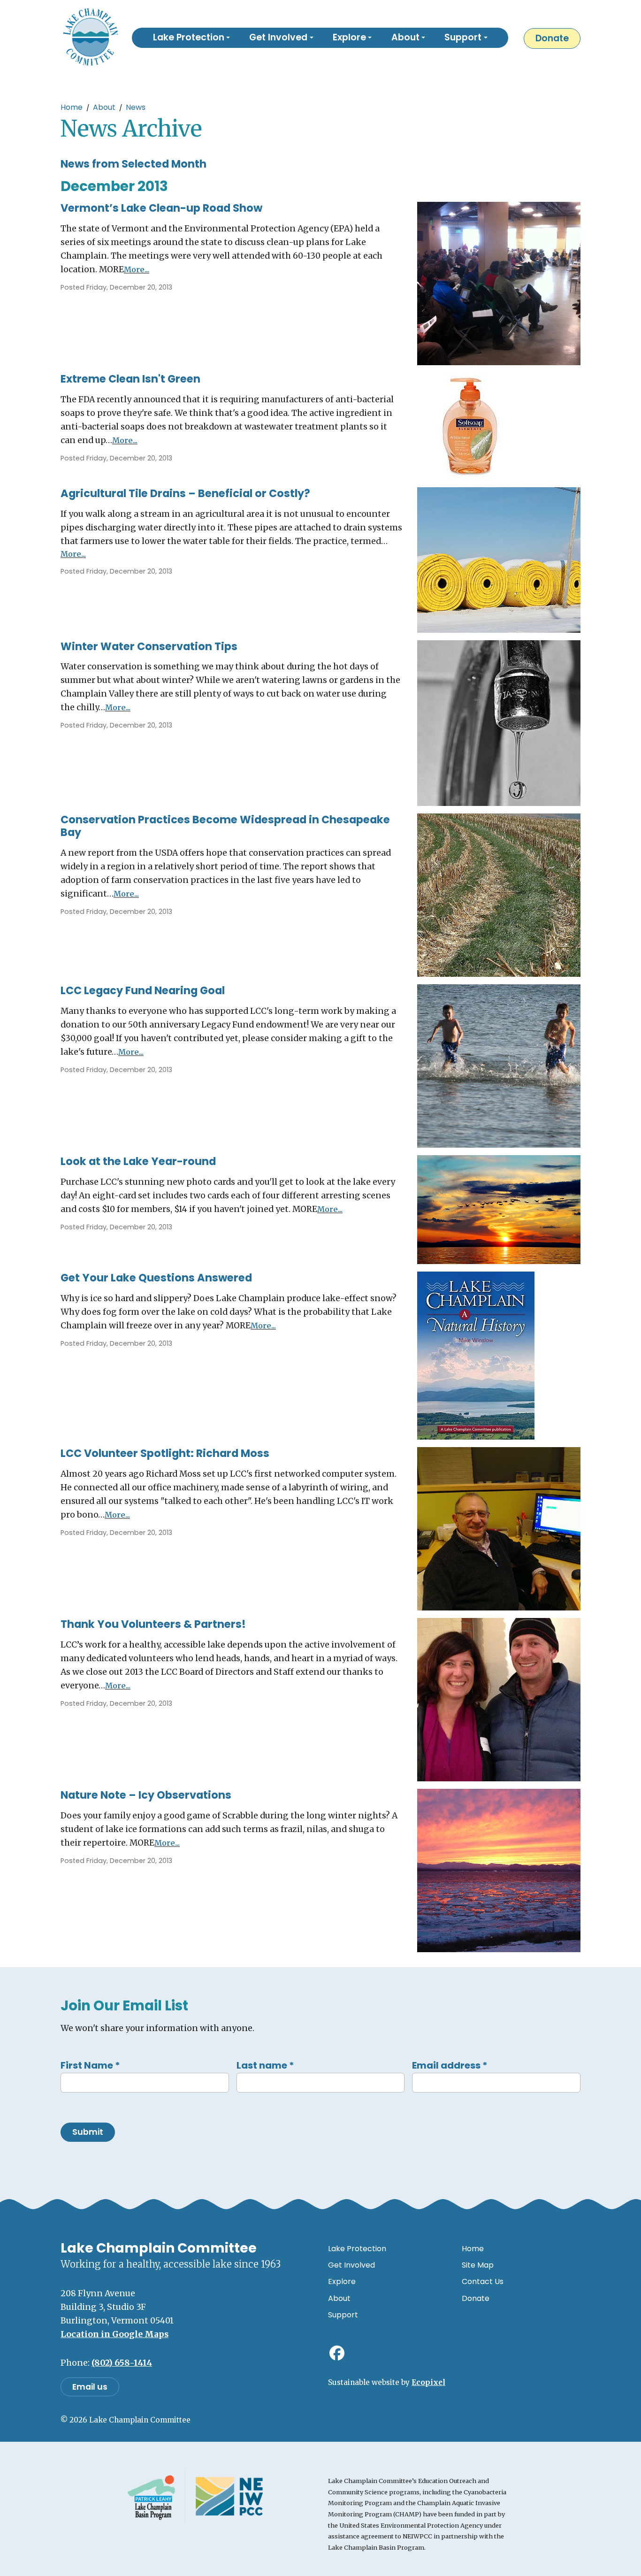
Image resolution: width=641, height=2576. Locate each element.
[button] (191, 38)
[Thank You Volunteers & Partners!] (499, 1699)
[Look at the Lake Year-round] (499, 1209)
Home (72, 107)
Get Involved (351, 2265)
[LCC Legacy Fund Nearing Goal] (499, 1065)
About (104, 107)
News (136, 107)
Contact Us (483, 2281)
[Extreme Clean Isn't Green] (470, 425)
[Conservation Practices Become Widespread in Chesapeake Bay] (499, 894)
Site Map (478, 2265)
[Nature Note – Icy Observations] (499, 1870)
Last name (265, 2065)
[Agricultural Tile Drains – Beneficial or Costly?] (499, 559)
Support (343, 2315)
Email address (450, 2065)
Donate (552, 38)
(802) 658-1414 (122, 2363)
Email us (90, 2387)
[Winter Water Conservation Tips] (499, 722)
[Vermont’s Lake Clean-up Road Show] (499, 283)
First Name (90, 2065)
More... (137, 269)
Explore (342, 2281)
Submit (88, 2132)
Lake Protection (357, 2249)
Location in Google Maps (114, 2334)
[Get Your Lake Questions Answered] (476, 1355)
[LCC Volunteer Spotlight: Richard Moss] (499, 1528)
